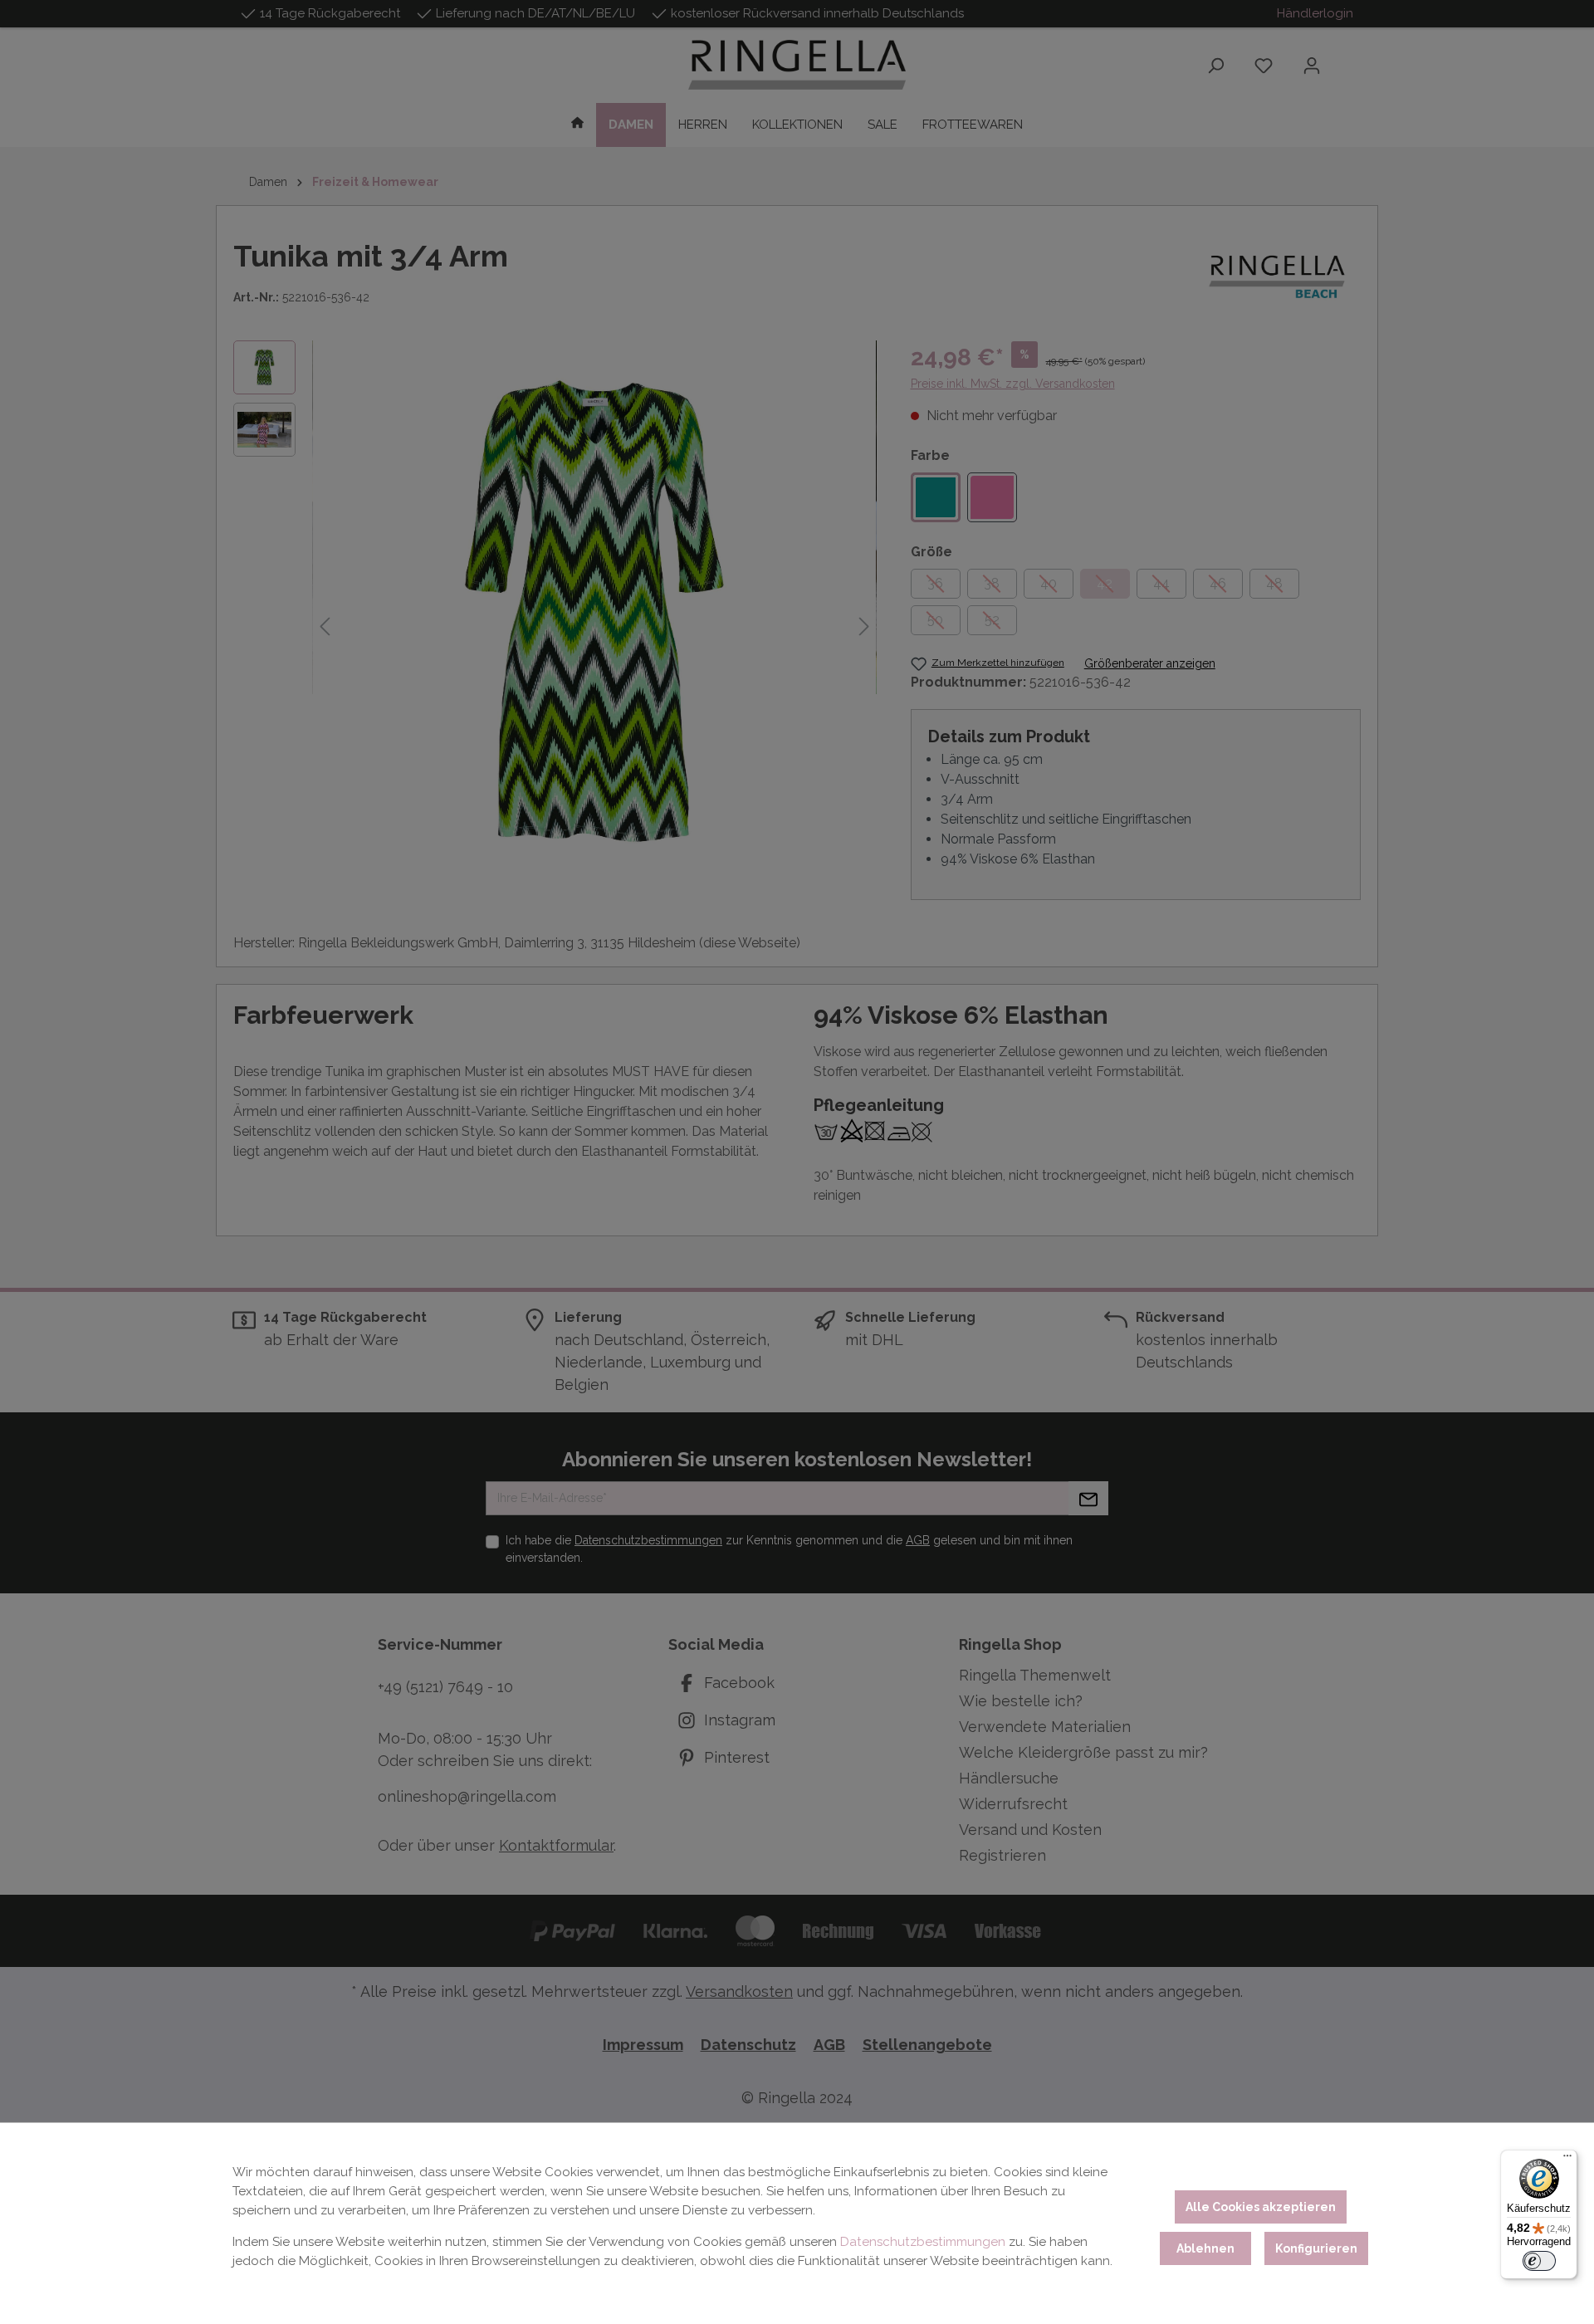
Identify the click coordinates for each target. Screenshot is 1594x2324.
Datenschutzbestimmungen (923, 2242)
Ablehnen (1205, 2248)
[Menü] (1567, 2160)
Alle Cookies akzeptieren (1261, 2207)
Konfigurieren (1316, 2248)
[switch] (1539, 2261)
